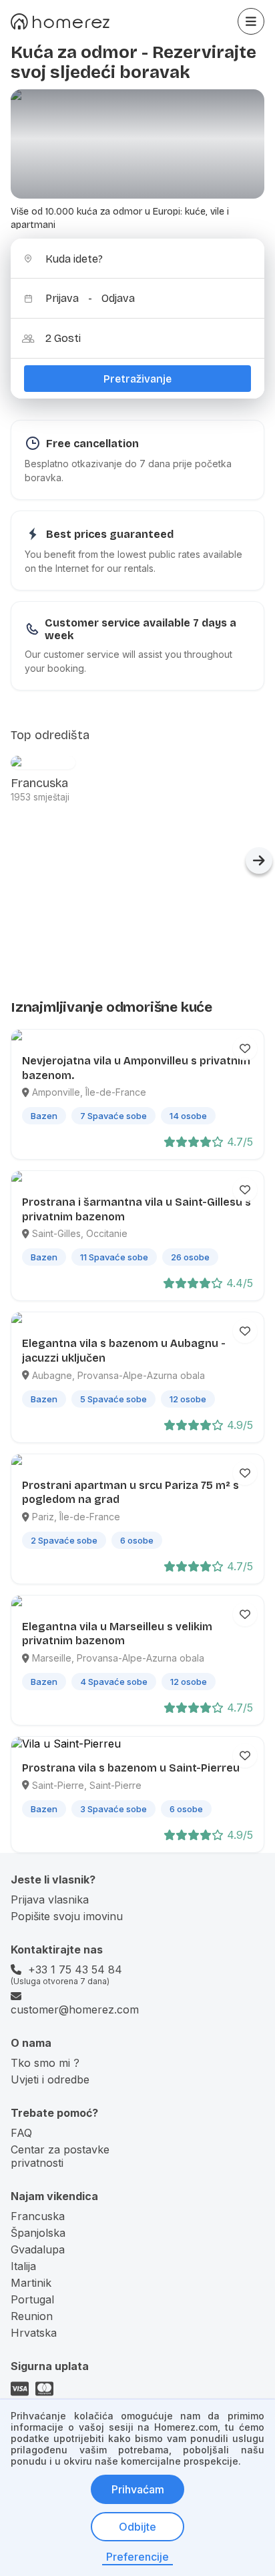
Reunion (32, 2316)
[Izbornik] (251, 21)
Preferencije (137, 2557)
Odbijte (137, 2527)
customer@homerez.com (75, 2009)
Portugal (32, 2299)
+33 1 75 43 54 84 (75, 1969)
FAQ (21, 2133)
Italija (23, 2266)
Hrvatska (34, 2333)
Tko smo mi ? (45, 2063)
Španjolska (38, 2233)
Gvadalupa (38, 2249)
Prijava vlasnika (50, 1900)
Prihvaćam (138, 2489)
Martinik (31, 2283)
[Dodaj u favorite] (245, 1048)
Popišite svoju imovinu (67, 1916)
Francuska (38, 2216)
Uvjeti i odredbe (50, 2079)
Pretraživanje (137, 379)
